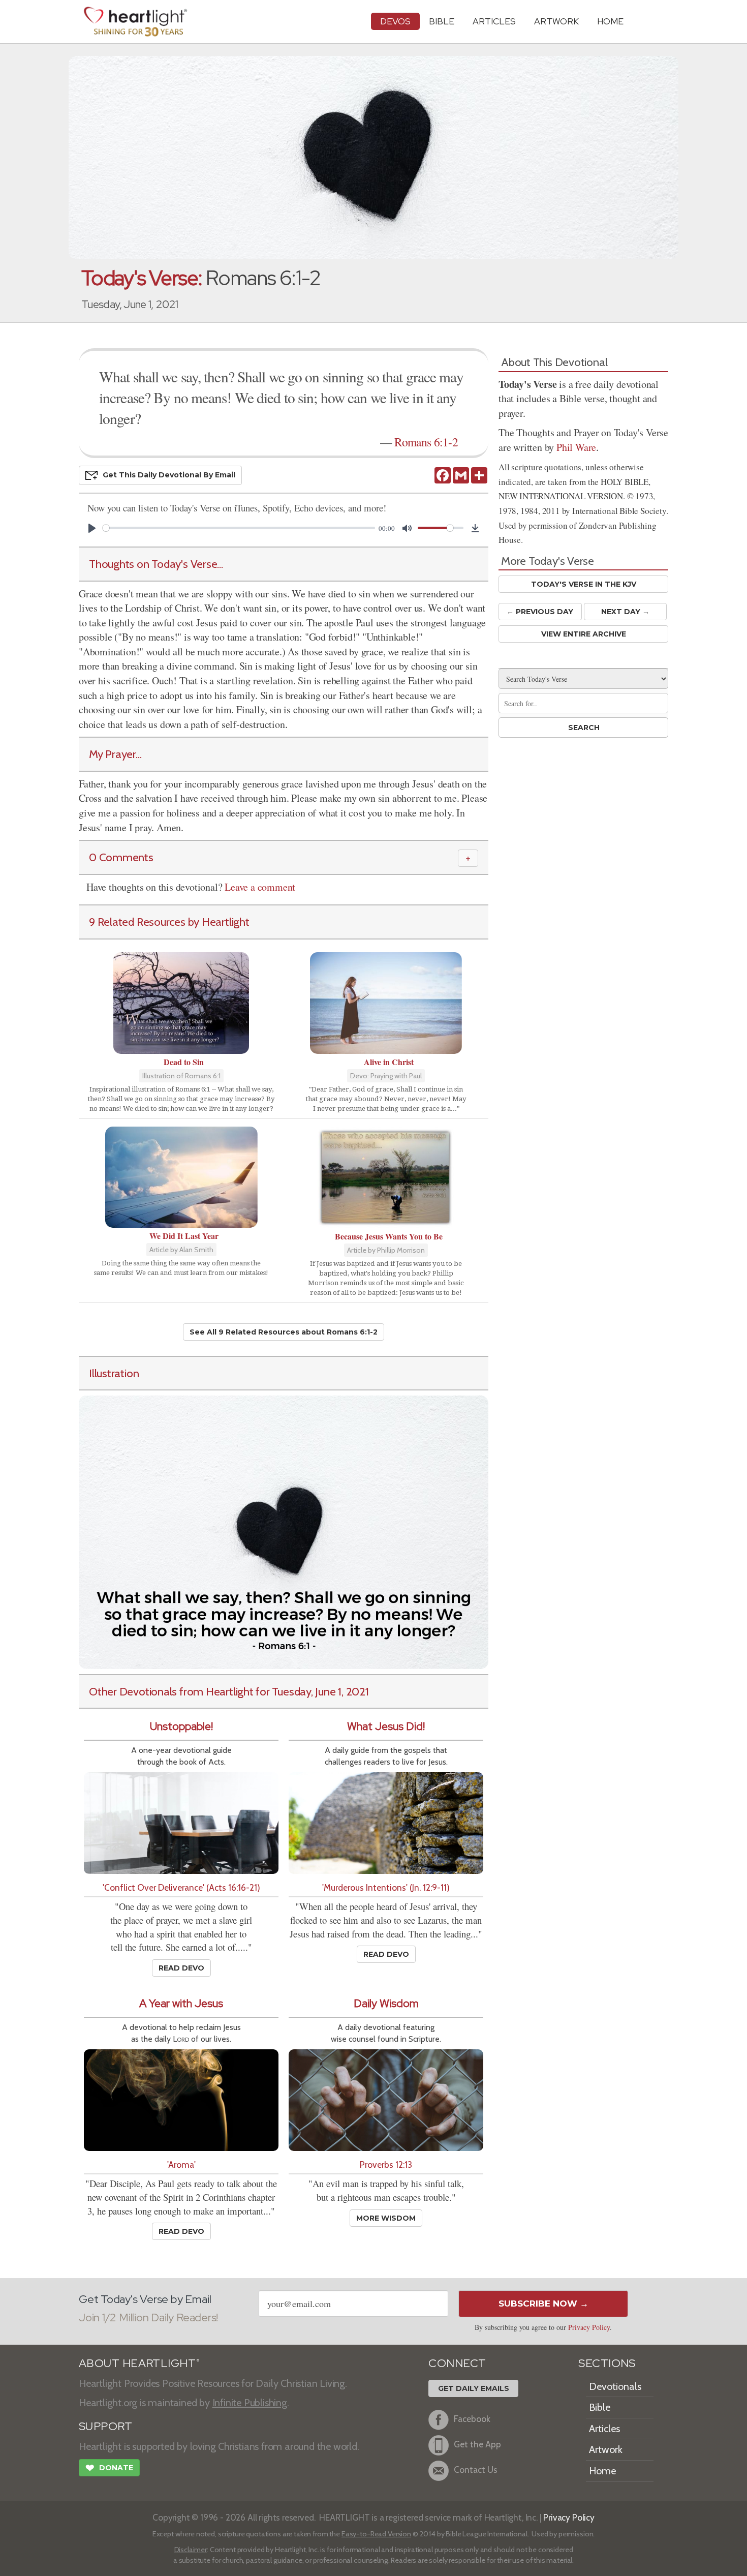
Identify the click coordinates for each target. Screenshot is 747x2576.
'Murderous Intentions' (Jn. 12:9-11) (386, 1887)
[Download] (475, 528)
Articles (494, 21)
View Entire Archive (584, 634)
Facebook (472, 2419)
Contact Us (476, 2469)
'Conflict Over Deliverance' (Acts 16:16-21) (181, 1887)
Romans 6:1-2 (426, 442)
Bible (442, 21)
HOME (610, 21)
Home (602, 2471)
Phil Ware (576, 447)
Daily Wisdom (386, 2003)
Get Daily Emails (474, 2388)
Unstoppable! (181, 1726)
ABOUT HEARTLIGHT (139, 2363)
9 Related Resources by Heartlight (169, 922)
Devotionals (615, 2386)
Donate (109, 2468)
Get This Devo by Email (169, 475)
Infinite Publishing (250, 2403)
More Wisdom (386, 2218)
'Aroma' (181, 2164)
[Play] (92, 528)
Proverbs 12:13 (386, 2164)
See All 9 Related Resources (284, 1332)
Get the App (477, 2444)
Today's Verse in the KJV (584, 584)
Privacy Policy (589, 2327)
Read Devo (181, 1968)
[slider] (239, 528)
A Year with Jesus (181, 2003)
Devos (395, 21)
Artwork (556, 21)
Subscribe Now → (543, 2304)
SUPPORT (105, 2426)
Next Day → (625, 612)
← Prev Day (540, 612)
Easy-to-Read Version (376, 2534)
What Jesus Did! (386, 1726)
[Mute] (407, 528)
